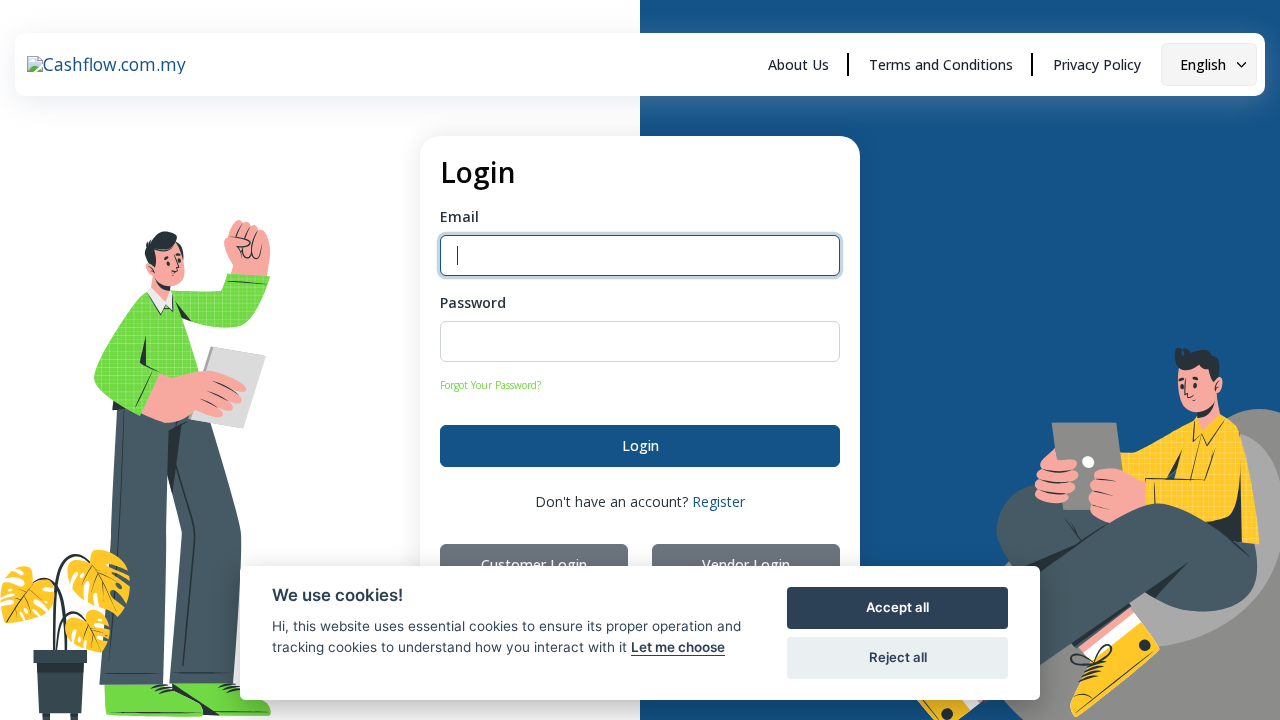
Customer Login (534, 564)
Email (459, 216)
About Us (798, 64)
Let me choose (678, 647)
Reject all (898, 657)
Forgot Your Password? (490, 385)
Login (640, 445)
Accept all (897, 607)
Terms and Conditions (941, 64)
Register (718, 501)
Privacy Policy (1097, 64)
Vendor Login (746, 564)
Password (473, 302)
